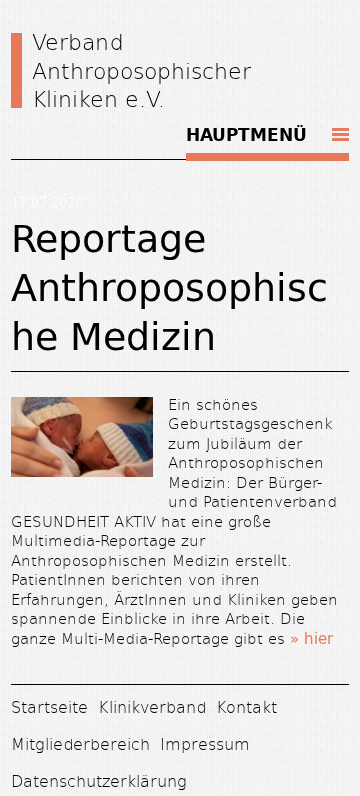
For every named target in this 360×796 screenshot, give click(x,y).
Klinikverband (152, 706)
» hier (311, 638)
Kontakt (246, 706)
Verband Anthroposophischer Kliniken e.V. (141, 69)
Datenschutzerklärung (99, 780)
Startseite (49, 706)
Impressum (205, 743)
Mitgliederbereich (80, 743)
